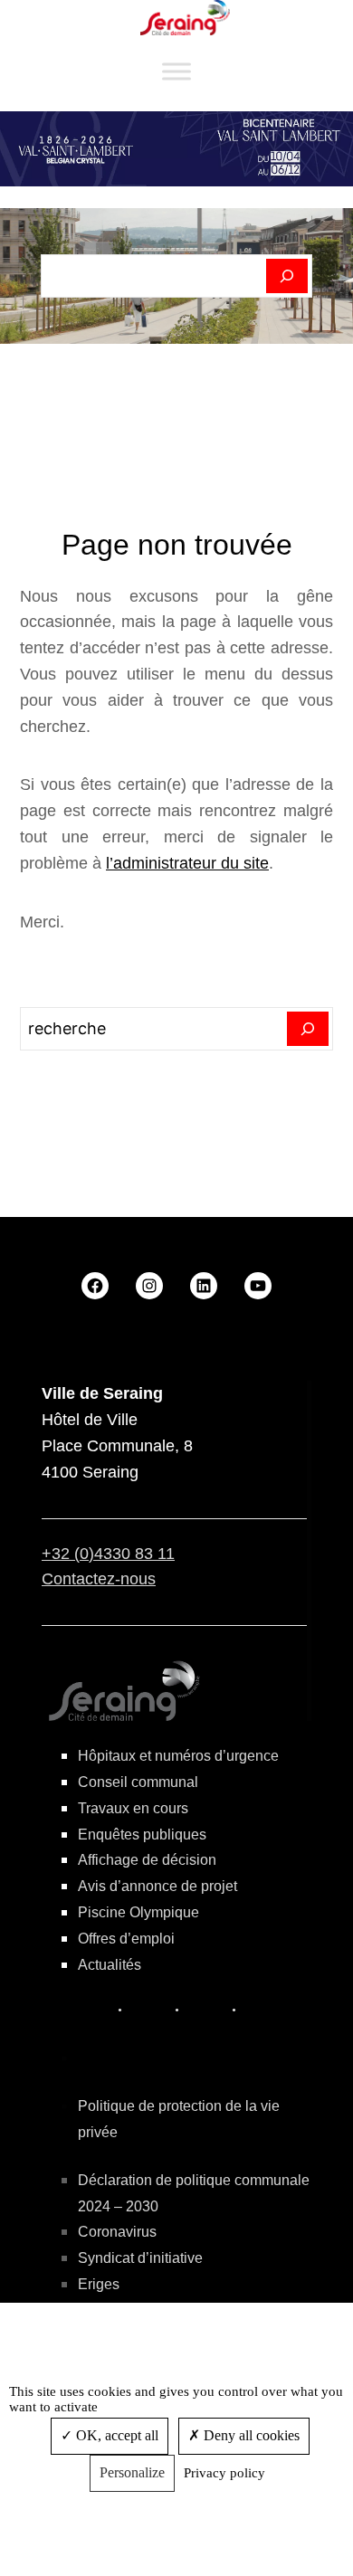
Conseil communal (138, 1782)
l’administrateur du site (187, 863)
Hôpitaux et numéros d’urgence (178, 1756)
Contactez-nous (99, 1579)
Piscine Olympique (138, 1912)
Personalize (132, 2472)
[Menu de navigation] (176, 72)
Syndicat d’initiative (140, 2258)
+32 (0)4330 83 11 (108, 1554)
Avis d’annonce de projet (157, 1886)
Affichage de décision (147, 1860)
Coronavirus (117, 2232)
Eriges (99, 2284)
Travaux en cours (133, 1808)
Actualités (110, 1965)
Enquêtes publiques (142, 1835)
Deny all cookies (250, 2435)
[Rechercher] (287, 276)
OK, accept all (115, 2435)
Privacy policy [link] (224, 2473)
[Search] (308, 1029)
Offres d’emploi (126, 1939)
